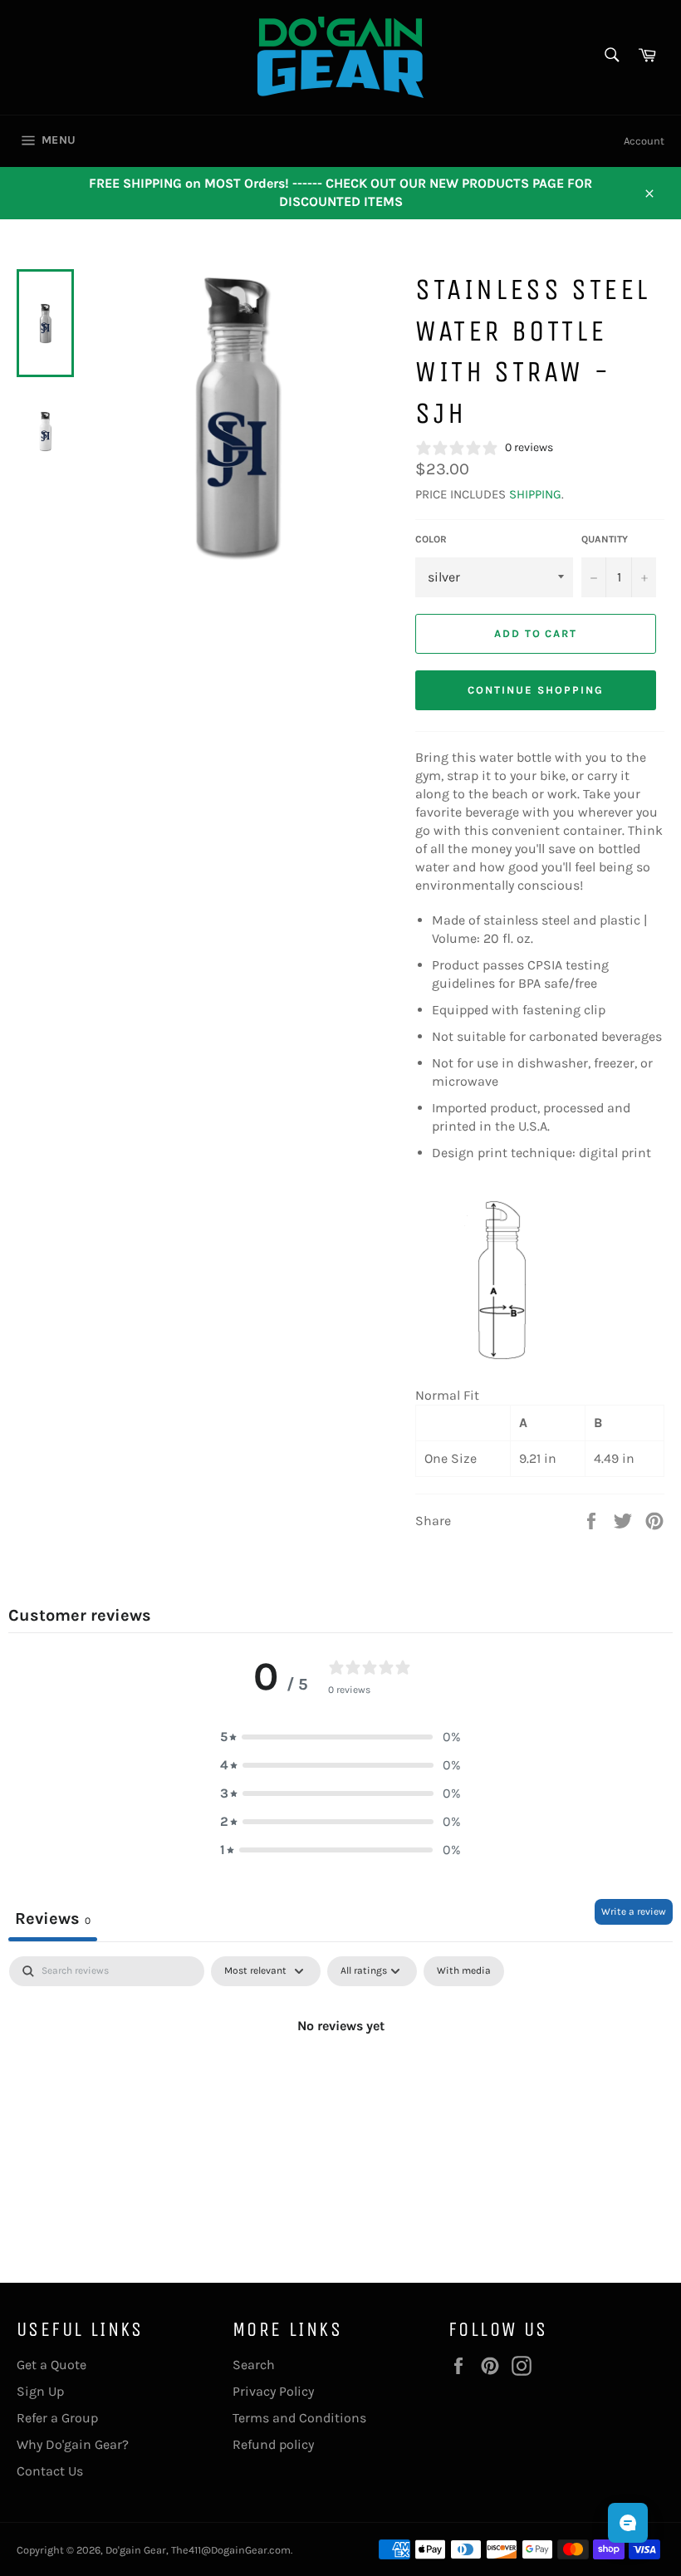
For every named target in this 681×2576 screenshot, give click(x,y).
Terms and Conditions (299, 2418)
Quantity (605, 539)
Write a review (634, 1911)
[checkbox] (464, 1971)
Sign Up (40, 2391)
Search (254, 2365)
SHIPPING (535, 494)
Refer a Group (57, 2418)
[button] (340, 1737)
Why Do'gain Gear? (73, 2444)
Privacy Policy (273, 2391)
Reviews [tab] (53, 1919)
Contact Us (50, 2471)
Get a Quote (51, 2365)
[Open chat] (628, 2523)
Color (431, 539)
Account (644, 141)
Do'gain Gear (136, 2550)
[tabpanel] (340, 2082)
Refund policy (273, 2444)
